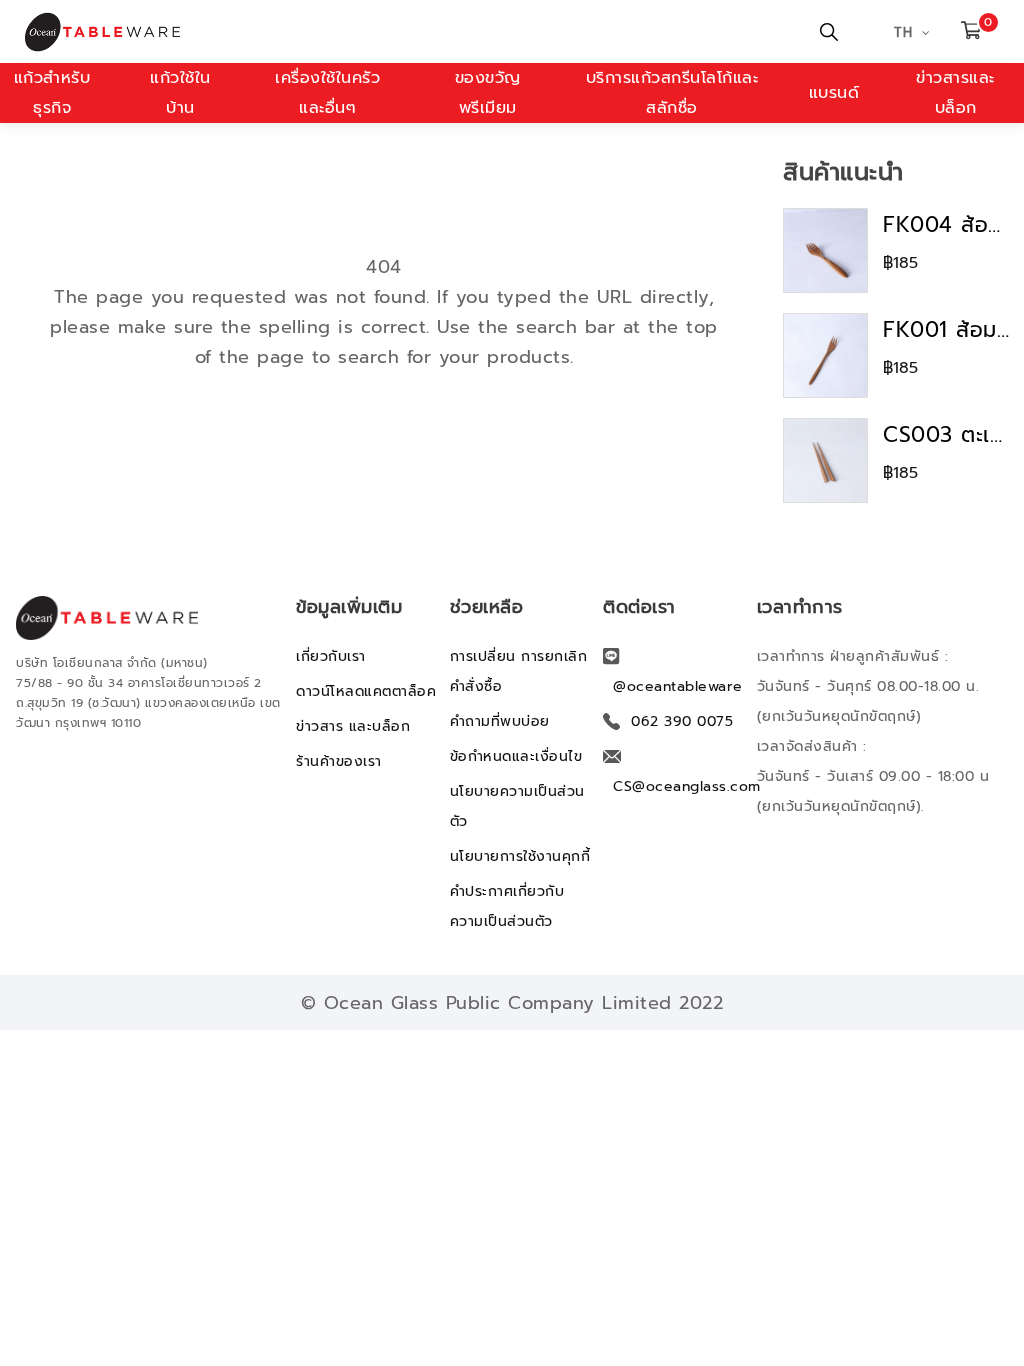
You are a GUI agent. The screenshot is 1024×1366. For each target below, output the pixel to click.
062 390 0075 (682, 721)
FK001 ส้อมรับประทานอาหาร (946, 330)
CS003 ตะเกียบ (946, 435)
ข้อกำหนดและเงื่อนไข (516, 756)
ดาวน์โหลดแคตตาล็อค (366, 691)
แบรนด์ (834, 93)
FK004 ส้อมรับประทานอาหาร (946, 225)
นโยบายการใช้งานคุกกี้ (520, 856)
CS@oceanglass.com (687, 786)
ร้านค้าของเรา (339, 761)
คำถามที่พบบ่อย (500, 721)
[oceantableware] (256, 32)
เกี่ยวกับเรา (331, 656)
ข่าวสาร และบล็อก (353, 726)
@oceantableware (678, 686)
